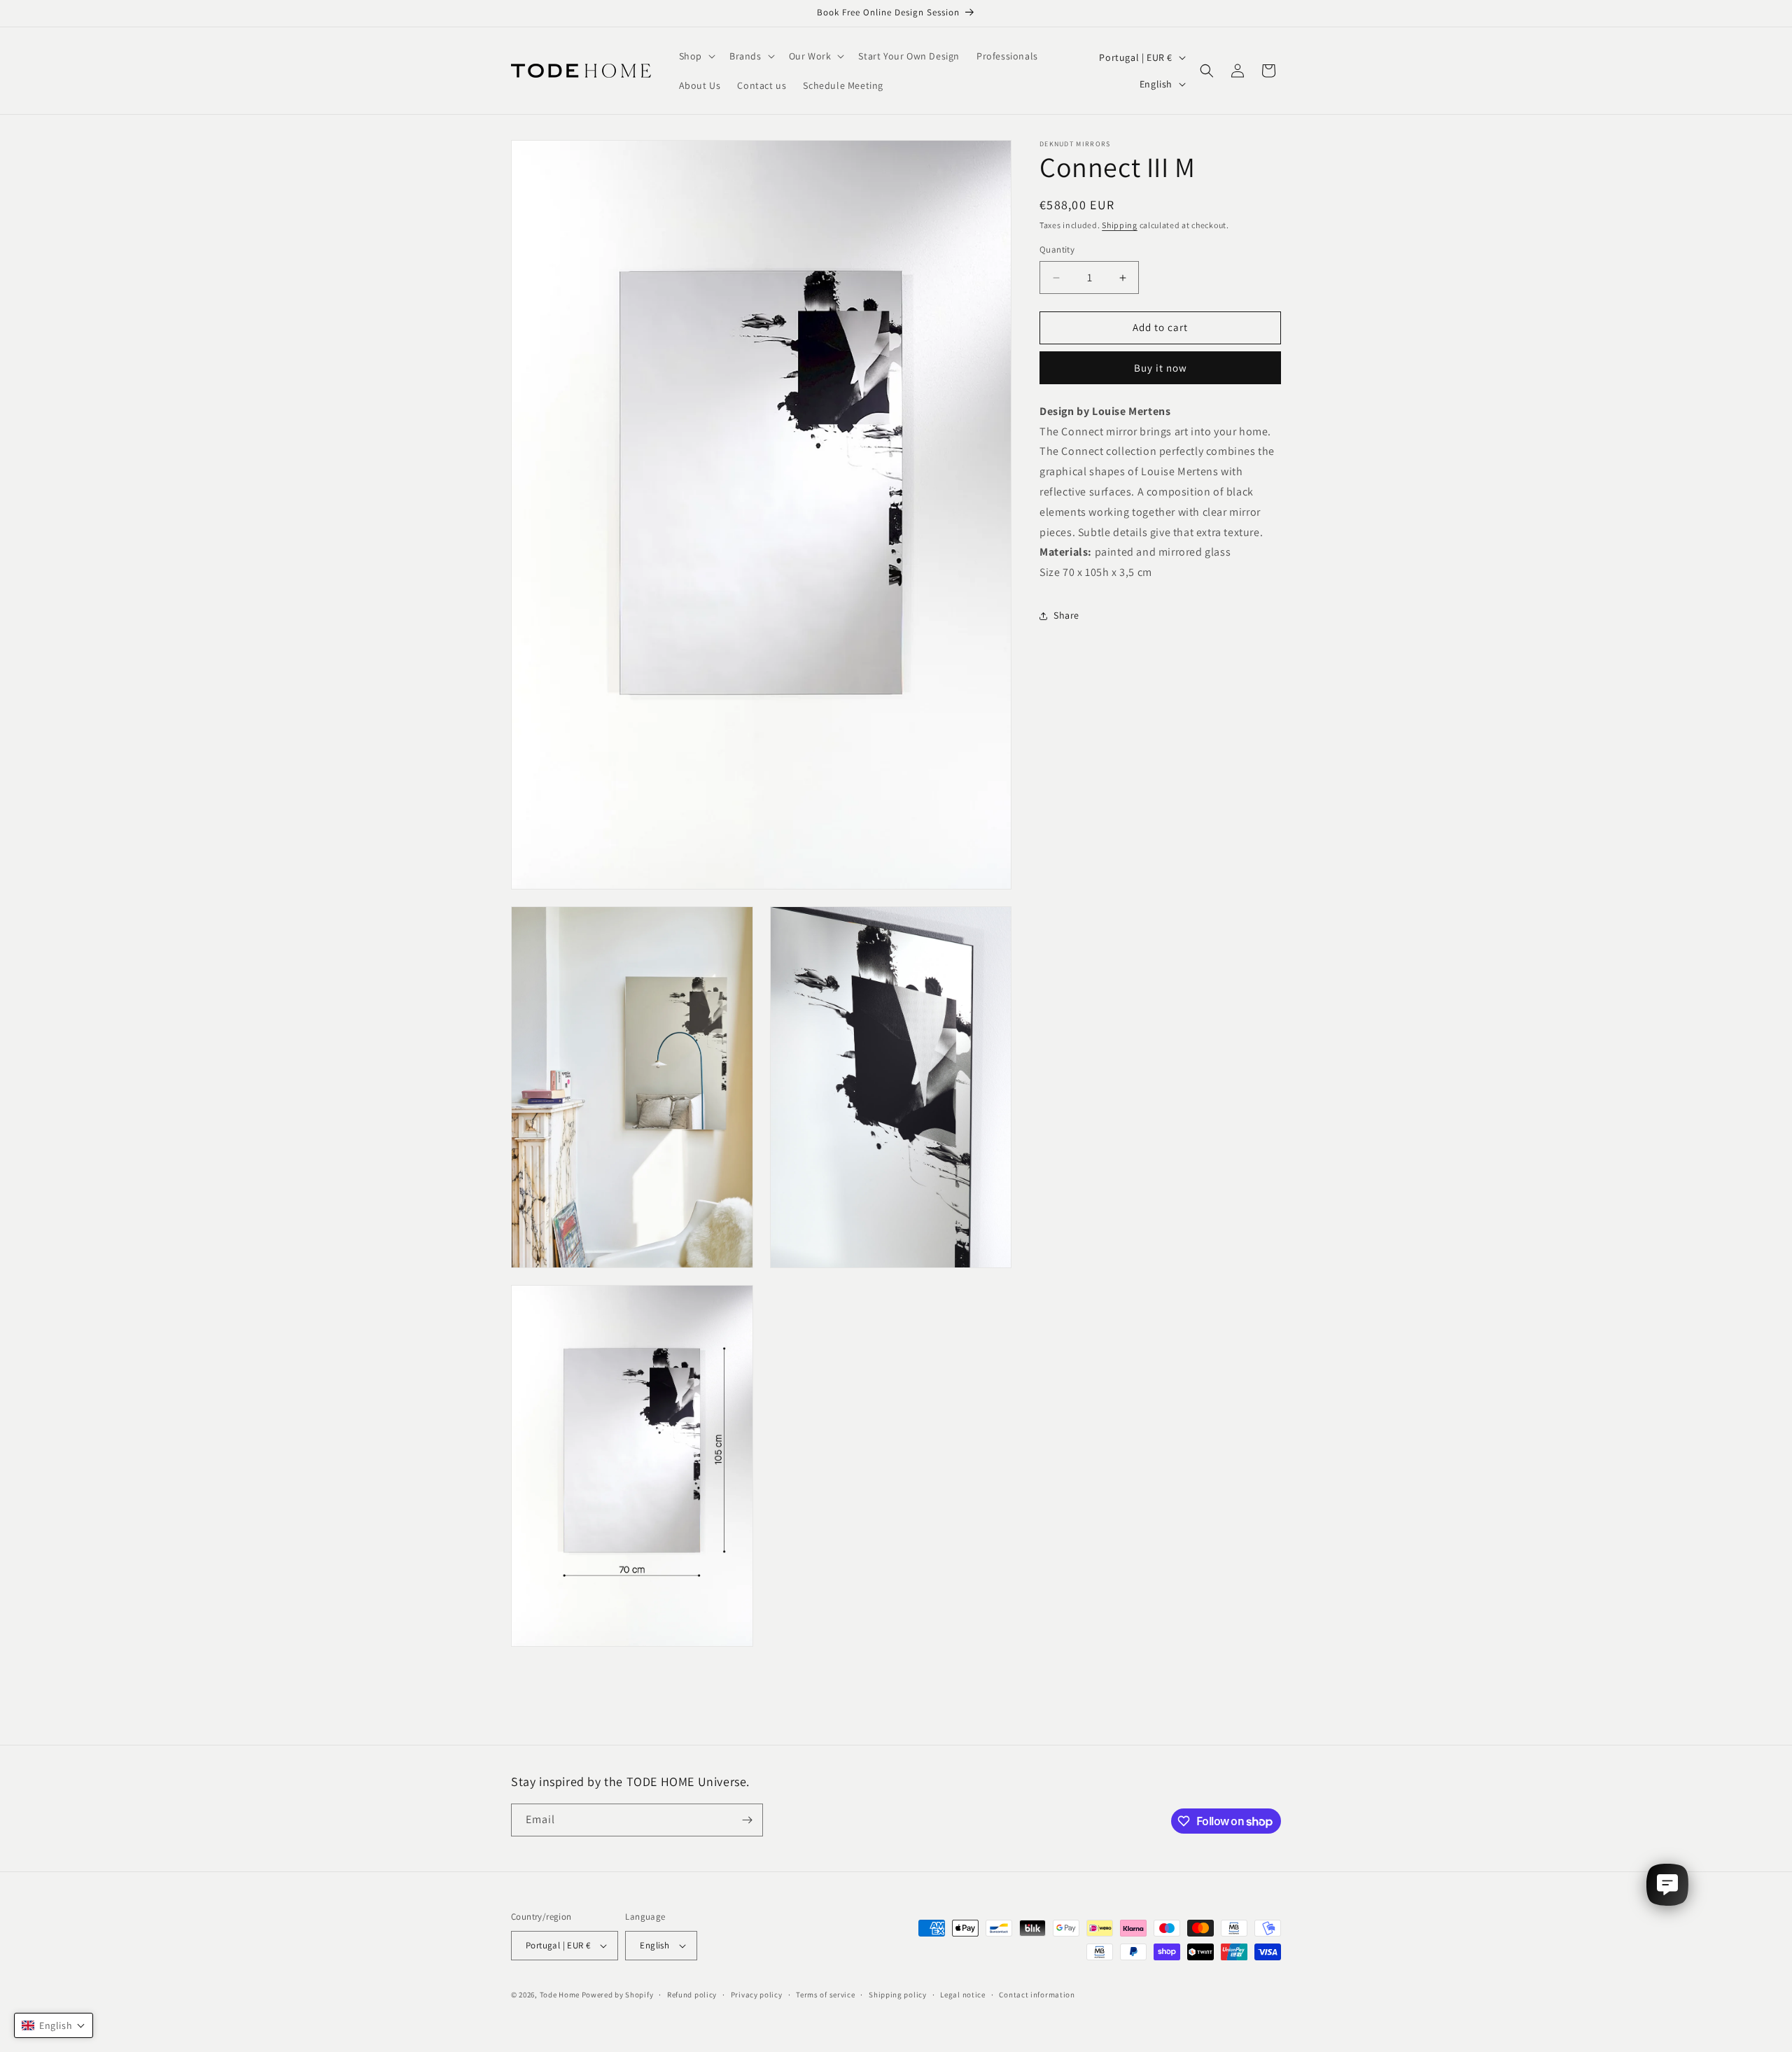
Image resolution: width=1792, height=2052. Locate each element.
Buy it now (1161, 368)
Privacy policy (757, 1995)
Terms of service (825, 1995)
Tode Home (560, 1995)
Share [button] (1066, 616)
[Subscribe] (747, 1820)
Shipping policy (898, 1995)
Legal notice (962, 1995)
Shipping (1120, 225)
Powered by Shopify (618, 1995)
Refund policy (692, 1995)
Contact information (1037, 1995)
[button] (696, 56)
